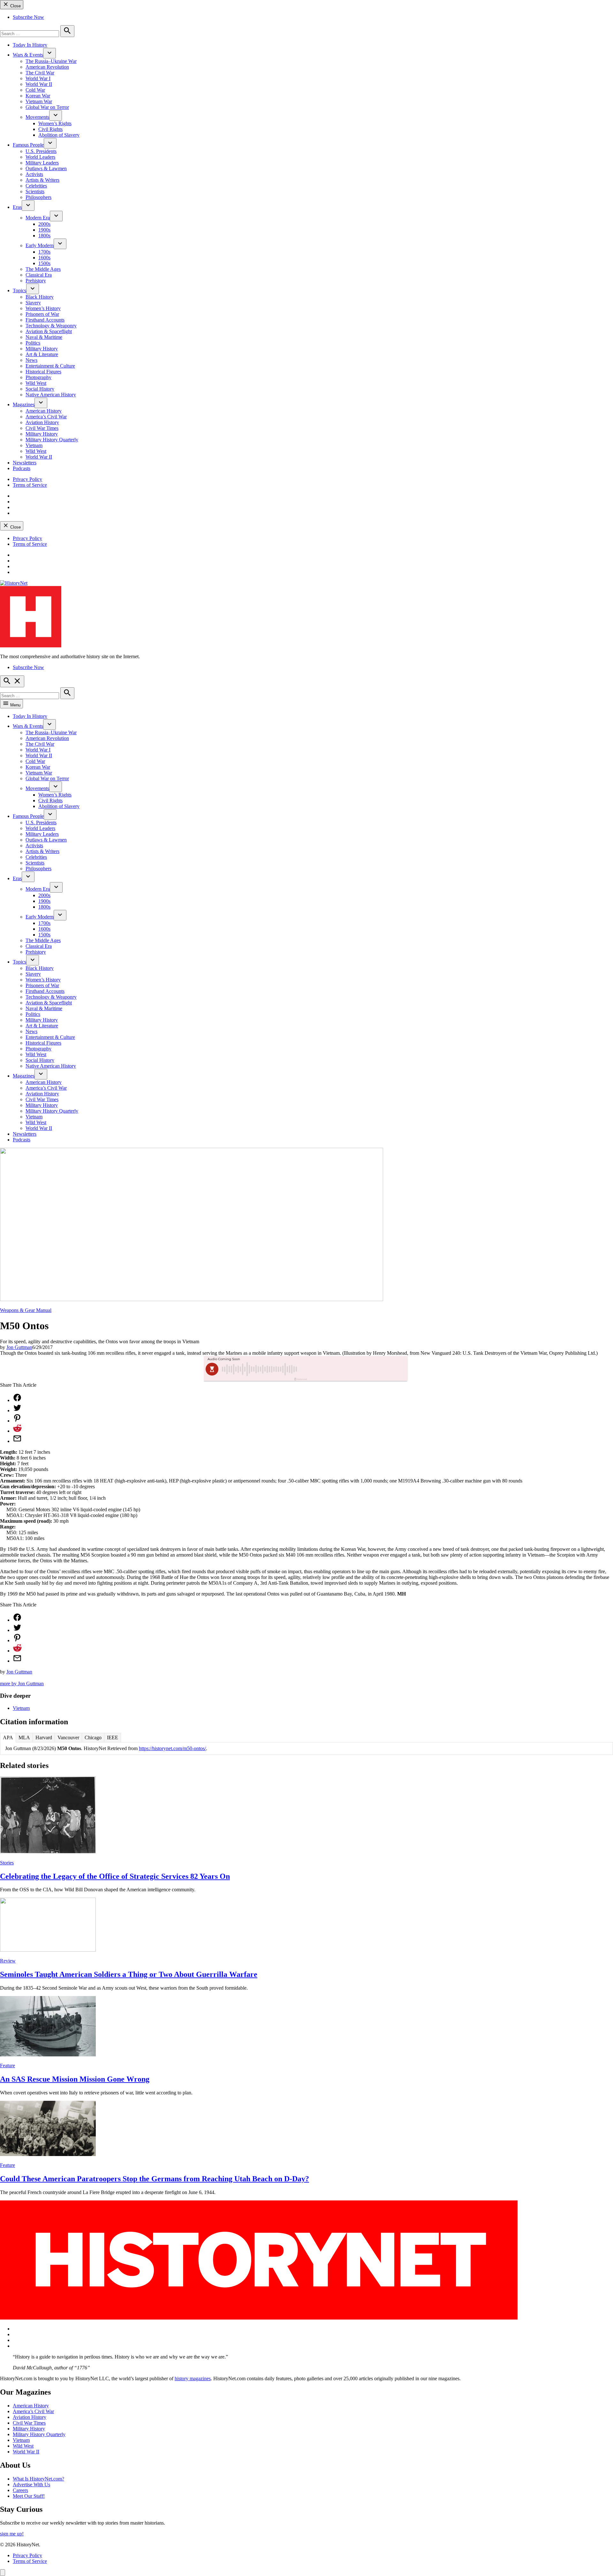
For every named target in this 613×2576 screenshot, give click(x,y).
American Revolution (47, 67)
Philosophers (38, 197)
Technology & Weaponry (51, 326)
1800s (44, 236)
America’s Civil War (46, 417)
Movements (37, 117)
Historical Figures (43, 372)
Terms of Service (30, 485)
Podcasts (22, 468)
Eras (17, 207)
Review (8, 1961)
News (31, 360)
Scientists (35, 191)
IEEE (113, 1738)
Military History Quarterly (52, 440)
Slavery (33, 303)
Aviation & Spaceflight (49, 331)
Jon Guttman (19, 1347)
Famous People (28, 145)
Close (15, 6)
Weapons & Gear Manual (26, 1310)
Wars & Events (28, 55)
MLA (24, 1738)
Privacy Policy (27, 479)
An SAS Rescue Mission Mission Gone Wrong (75, 2079)
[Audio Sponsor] (354, 1369)
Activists (34, 174)
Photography (38, 377)
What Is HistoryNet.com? (38, 2479)
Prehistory (36, 281)
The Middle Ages (43, 269)
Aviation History (42, 422)
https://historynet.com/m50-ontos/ (172, 1748)
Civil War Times (42, 428)
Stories (7, 1863)
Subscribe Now (28, 17)
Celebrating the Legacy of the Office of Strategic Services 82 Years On (115, 1876)
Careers (20, 2490)
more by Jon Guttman (22, 1684)
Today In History (30, 45)
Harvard (44, 1738)
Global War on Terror (47, 107)
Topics (19, 290)
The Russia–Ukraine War (51, 61)
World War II (39, 84)
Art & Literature (42, 354)
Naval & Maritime (44, 337)
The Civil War (40, 73)
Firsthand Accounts (45, 320)
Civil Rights (50, 129)
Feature (8, 2065)
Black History (40, 297)
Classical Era (39, 275)
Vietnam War (39, 101)
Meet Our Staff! (29, 2496)
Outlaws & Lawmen (46, 168)
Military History (42, 349)
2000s (44, 224)
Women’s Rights (55, 123)
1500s (44, 263)
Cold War (35, 90)
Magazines (24, 404)
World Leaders (40, 157)
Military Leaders (42, 163)
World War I (38, 78)
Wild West (36, 383)
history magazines (193, 2378)
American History (44, 411)
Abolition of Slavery (59, 135)
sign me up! (12, 2534)
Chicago (93, 1738)
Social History (40, 389)
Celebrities (36, 186)
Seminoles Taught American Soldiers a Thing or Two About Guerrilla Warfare (129, 1974)
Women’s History (43, 308)
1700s (44, 252)
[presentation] (49, 53)
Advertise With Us (31, 2485)
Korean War (38, 96)
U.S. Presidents (41, 151)
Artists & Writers (42, 180)
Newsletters (25, 463)
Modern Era (38, 218)
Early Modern (40, 245)
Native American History (51, 395)
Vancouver (68, 1738)
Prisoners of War (42, 314)
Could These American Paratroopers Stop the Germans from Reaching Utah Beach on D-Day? (155, 2179)
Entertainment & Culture (50, 366)
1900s (44, 230)
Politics (33, 343)
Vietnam (34, 445)
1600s (44, 258)
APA (8, 1738)
